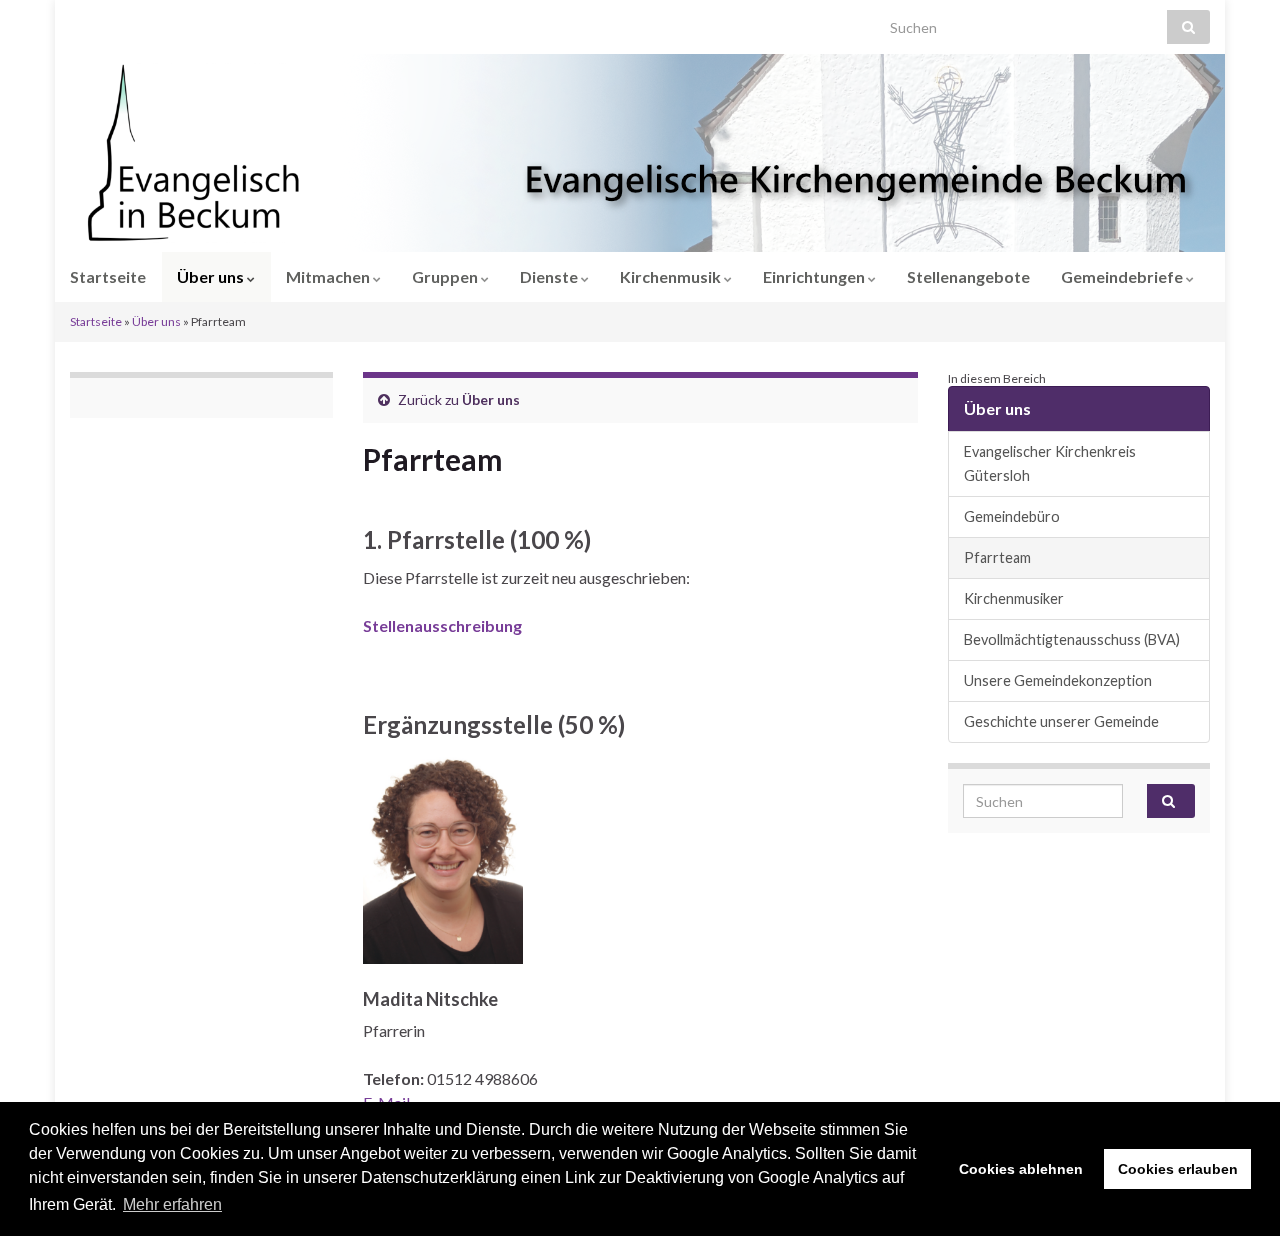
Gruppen (446, 276)
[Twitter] (140, 21)
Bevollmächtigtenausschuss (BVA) (1072, 639)
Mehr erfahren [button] (172, 1204)
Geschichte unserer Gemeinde (1061, 721)
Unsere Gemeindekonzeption (1058, 680)
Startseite (108, 276)
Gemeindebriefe (1123, 276)
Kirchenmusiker (1014, 598)
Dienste (550, 276)
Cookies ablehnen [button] (1021, 1169)
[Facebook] (109, 21)
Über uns (212, 276)
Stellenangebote (968, 276)
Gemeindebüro (1012, 516)
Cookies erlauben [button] (1178, 1169)
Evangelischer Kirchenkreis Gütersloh (1050, 463)
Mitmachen (329, 276)
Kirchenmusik (672, 276)
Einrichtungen (815, 276)
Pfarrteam (997, 557)
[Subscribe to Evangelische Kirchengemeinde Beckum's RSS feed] (79, 21)
